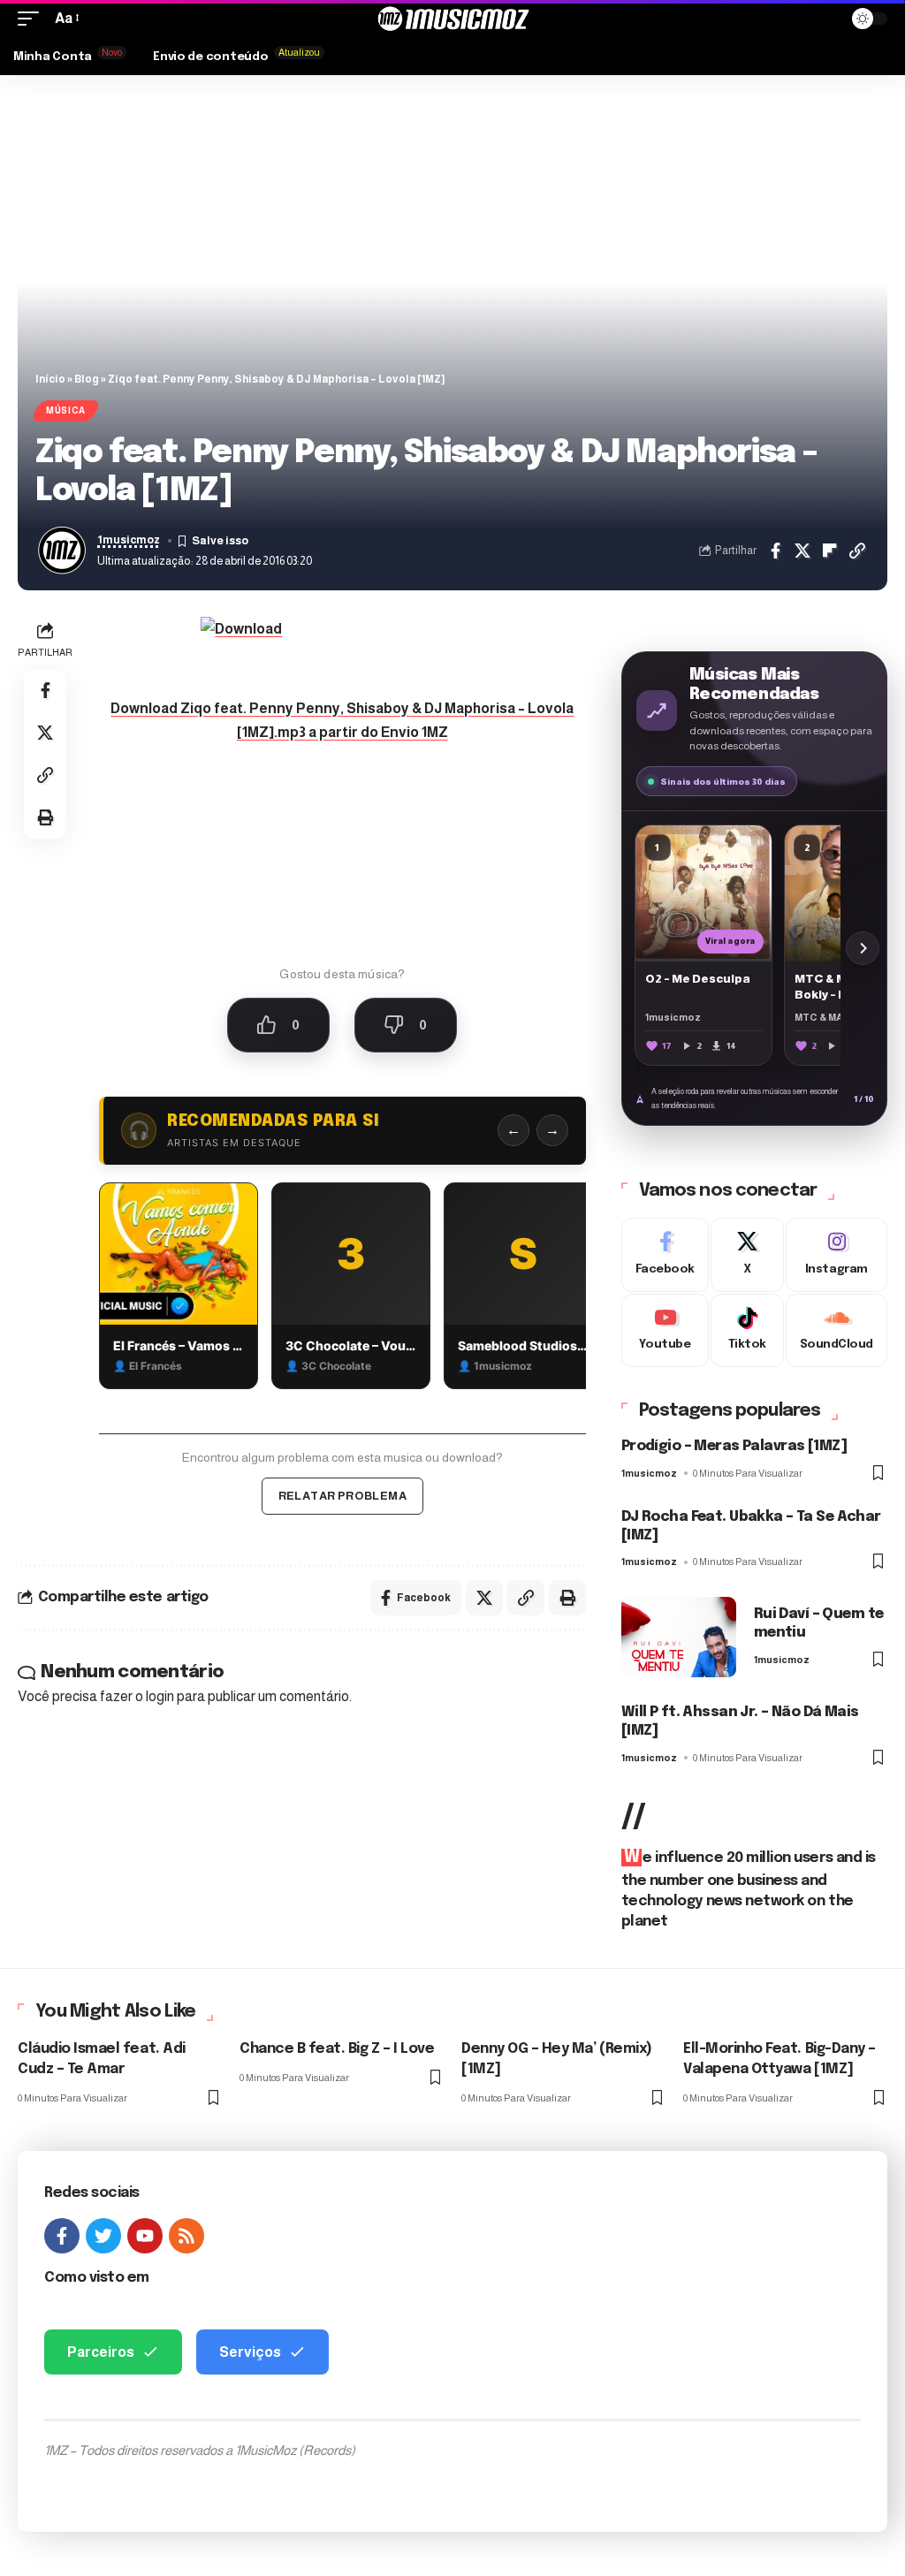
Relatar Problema (342, 1496)
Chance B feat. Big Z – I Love (337, 2049)
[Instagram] (837, 1255)
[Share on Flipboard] (830, 551)
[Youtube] (665, 1331)
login (160, 1696)
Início (50, 379)
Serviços (250, 2352)
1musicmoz (129, 540)
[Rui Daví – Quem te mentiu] (679, 1637)
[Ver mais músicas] (863, 948)
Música (66, 410)
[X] (747, 1255)
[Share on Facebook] (775, 551)
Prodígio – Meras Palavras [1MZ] (734, 1446)
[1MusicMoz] (452, 19)
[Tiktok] (747, 1331)
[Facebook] (665, 1255)
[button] (33, 18)
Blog (87, 379)
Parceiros (101, 2352)
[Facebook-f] (62, 2236)
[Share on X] (802, 551)
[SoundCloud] (837, 1331)
